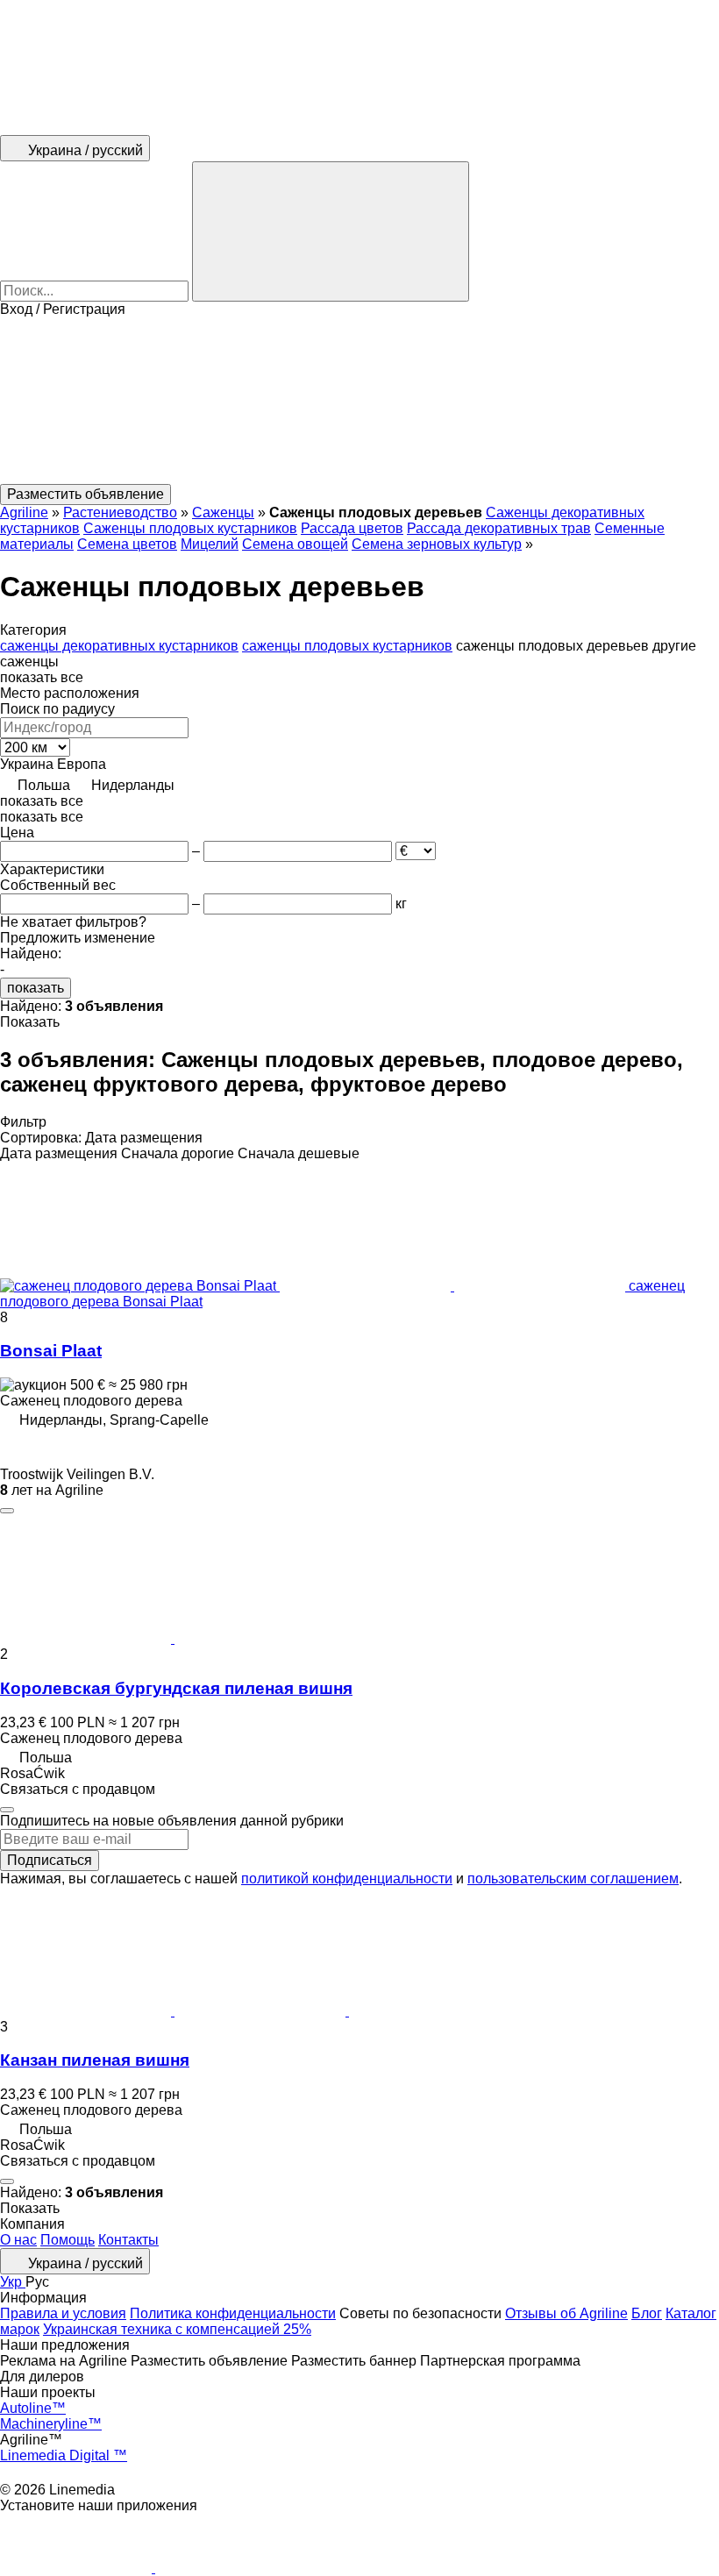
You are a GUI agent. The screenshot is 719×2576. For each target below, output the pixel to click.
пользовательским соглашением (573, 1879)
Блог (647, 2313)
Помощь (68, 2240)
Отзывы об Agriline (566, 2313)
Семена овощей (295, 544)
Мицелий (210, 544)
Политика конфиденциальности (233, 2313)
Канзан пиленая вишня (95, 2060)
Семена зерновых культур (437, 544)
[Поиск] (331, 231)
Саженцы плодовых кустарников (190, 528)
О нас (18, 2240)
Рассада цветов (352, 528)
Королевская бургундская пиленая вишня (176, 1688)
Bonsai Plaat (51, 1351)
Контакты (128, 2240)
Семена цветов (127, 544)
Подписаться (50, 1860)
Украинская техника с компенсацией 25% (177, 2329)
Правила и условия (63, 2313)
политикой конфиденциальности (347, 1879)
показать (36, 988)
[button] (359, 401)
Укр (13, 2282)
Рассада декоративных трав (499, 528)
